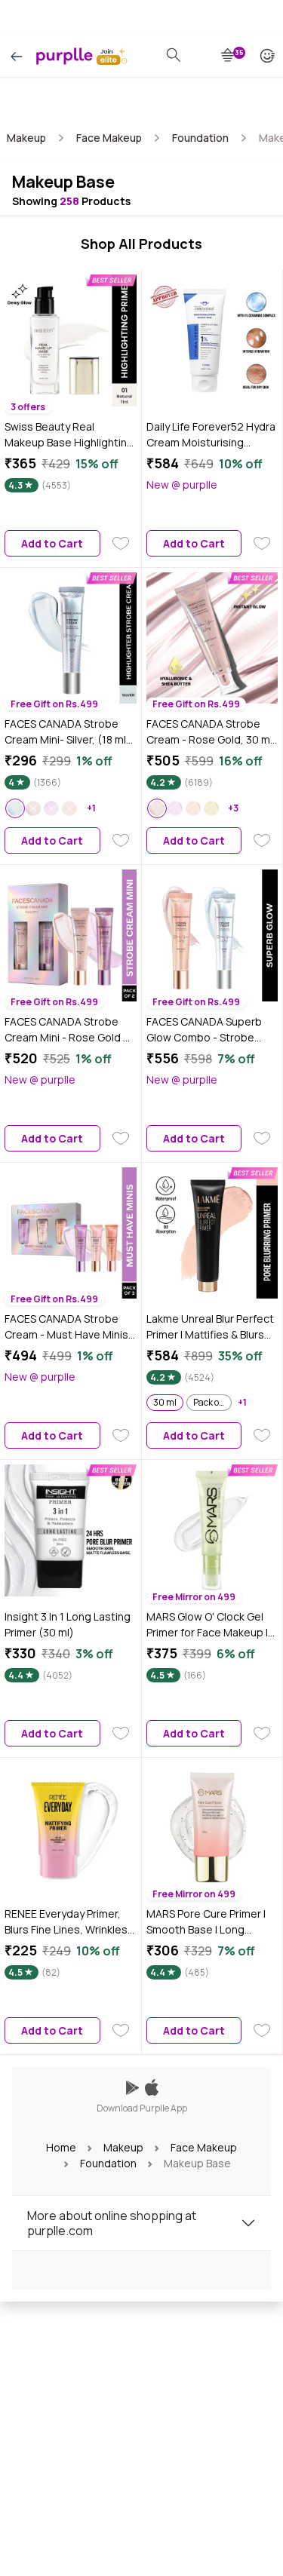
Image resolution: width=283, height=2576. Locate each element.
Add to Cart (52, 543)
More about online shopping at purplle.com (112, 2223)
